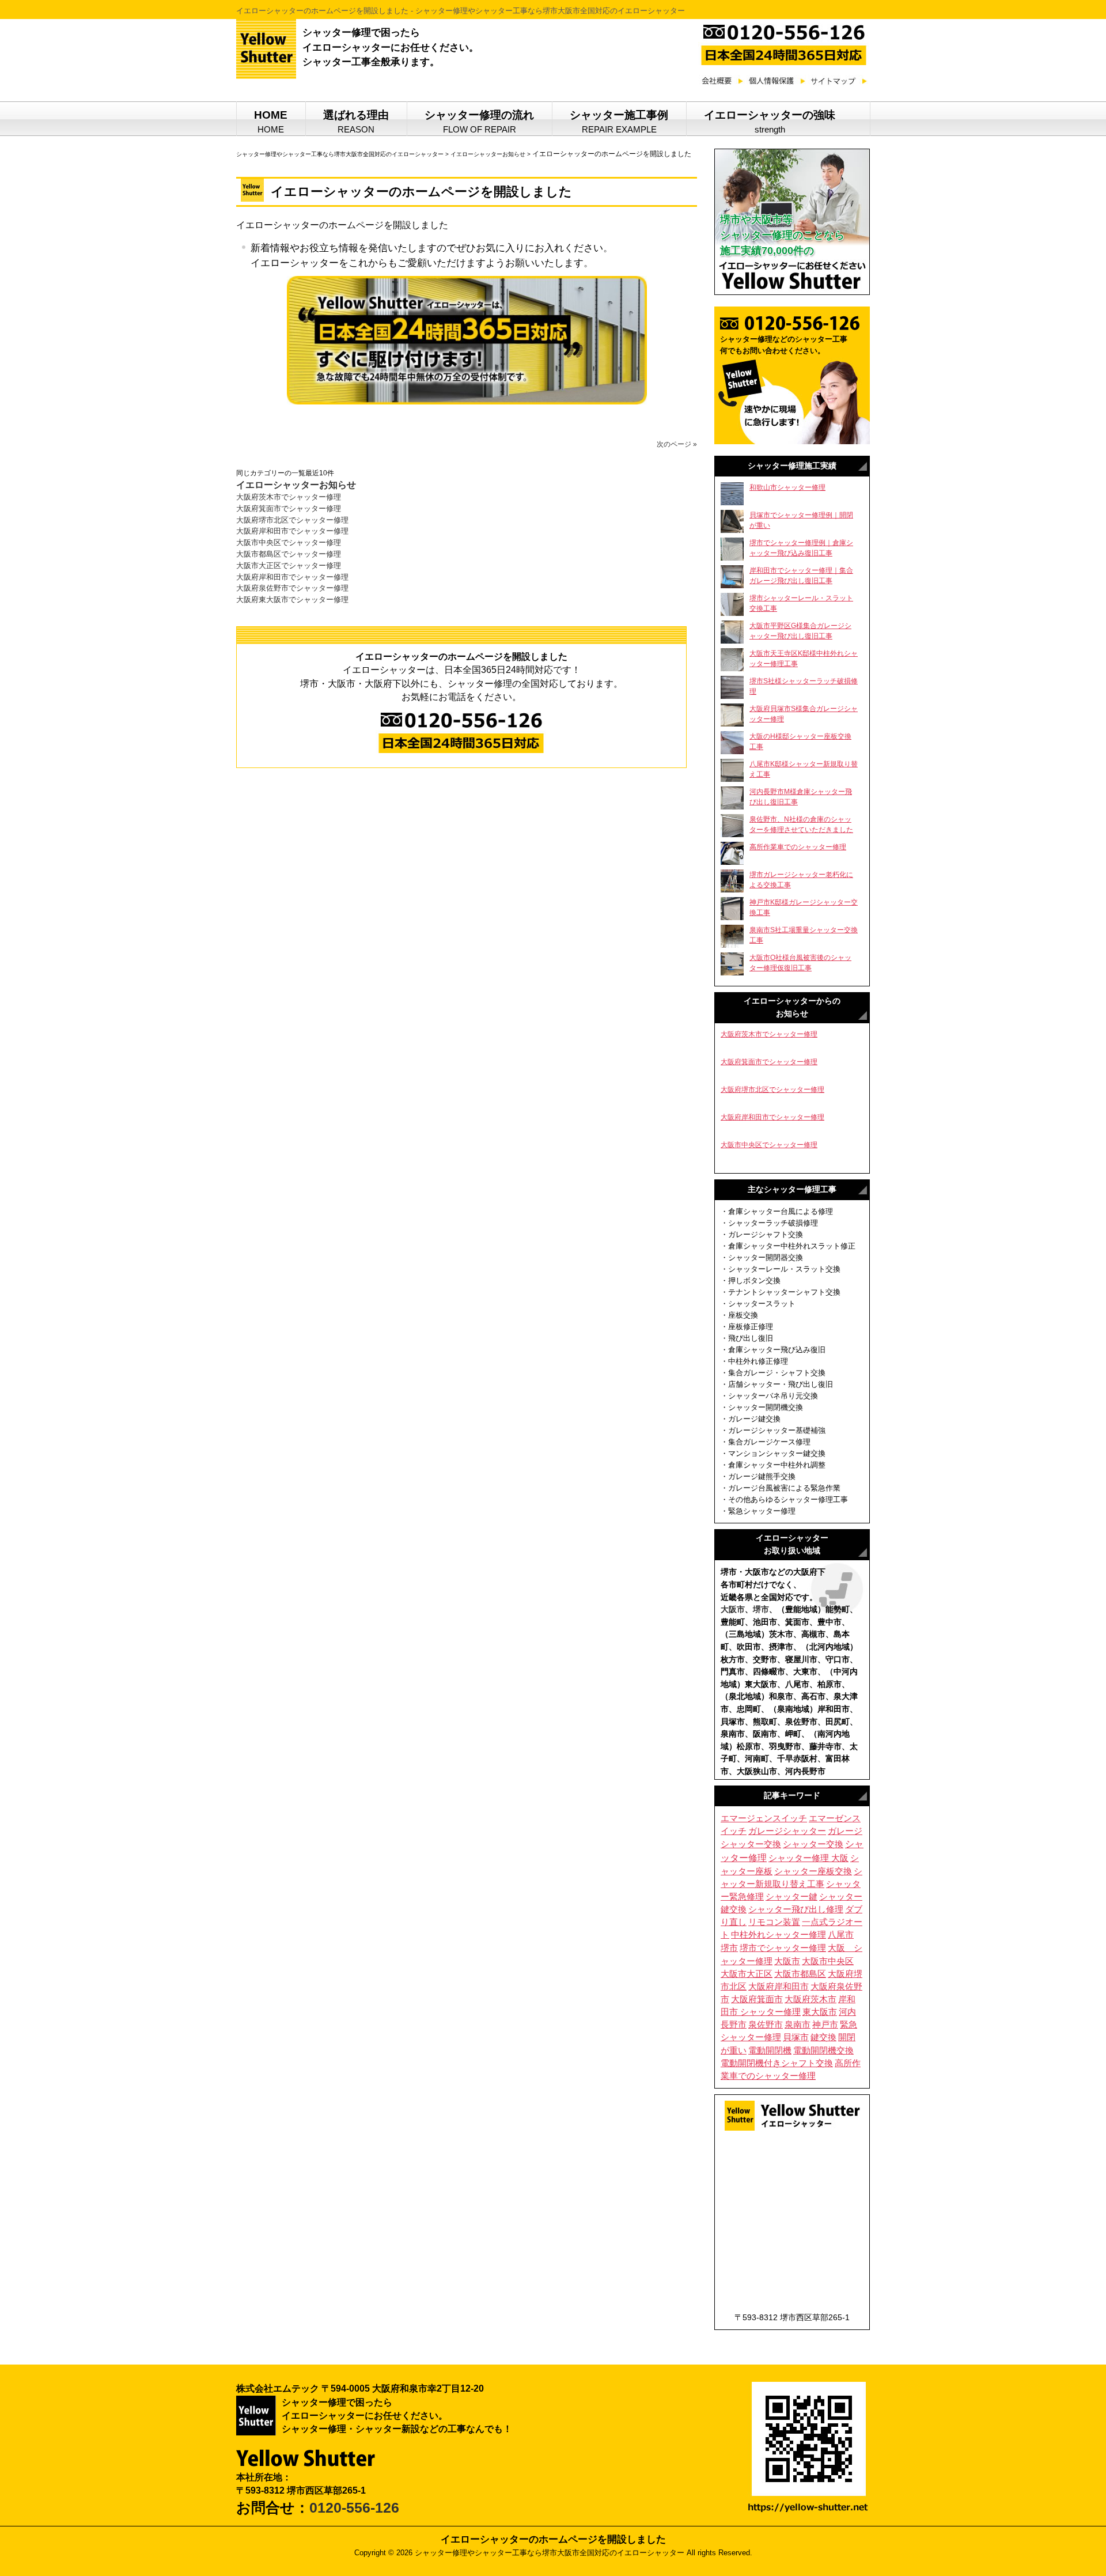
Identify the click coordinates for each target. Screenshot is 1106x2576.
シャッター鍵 (791, 1897)
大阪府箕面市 (757, 1999)
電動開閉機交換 (823, 2051)
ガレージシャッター (787, 1831)
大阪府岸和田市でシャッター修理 (292, 531)
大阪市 (733, 1609)
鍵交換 (823, 2037)
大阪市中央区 (828, 1961)
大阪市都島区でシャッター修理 (289, 554)
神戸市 (825, 2025)
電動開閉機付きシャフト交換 (777, 2063)
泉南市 (798, 2025)
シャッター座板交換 (813, 1871)
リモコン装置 (774, 1922)
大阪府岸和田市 (779, 1986)
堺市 (761, 1609)
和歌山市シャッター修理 (787, 487)
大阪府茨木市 (810, 1999)
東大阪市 (820, 2012)
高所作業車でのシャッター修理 (798, 847)
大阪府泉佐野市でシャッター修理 (292, 588)
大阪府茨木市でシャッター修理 (289, 497)
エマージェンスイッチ (764, 1818)
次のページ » (677, 444)
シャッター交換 (813, 1844)
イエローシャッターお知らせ (296, 485)
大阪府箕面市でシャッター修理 (289, 508)
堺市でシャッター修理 (783, 1948)
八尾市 (841, 1934)
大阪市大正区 (747, 1974)
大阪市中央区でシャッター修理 (289, 542)
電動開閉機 (770, 2050)
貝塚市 (796, 2037)
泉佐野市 (766, 2025)
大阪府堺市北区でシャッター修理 (292, 520)
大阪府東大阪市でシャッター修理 (292, 599)
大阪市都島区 (800, 1974)
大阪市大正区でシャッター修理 (289, 565)
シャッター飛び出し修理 (796, 1909)
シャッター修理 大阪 (808, 1858)
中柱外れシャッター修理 (779, 1935)
